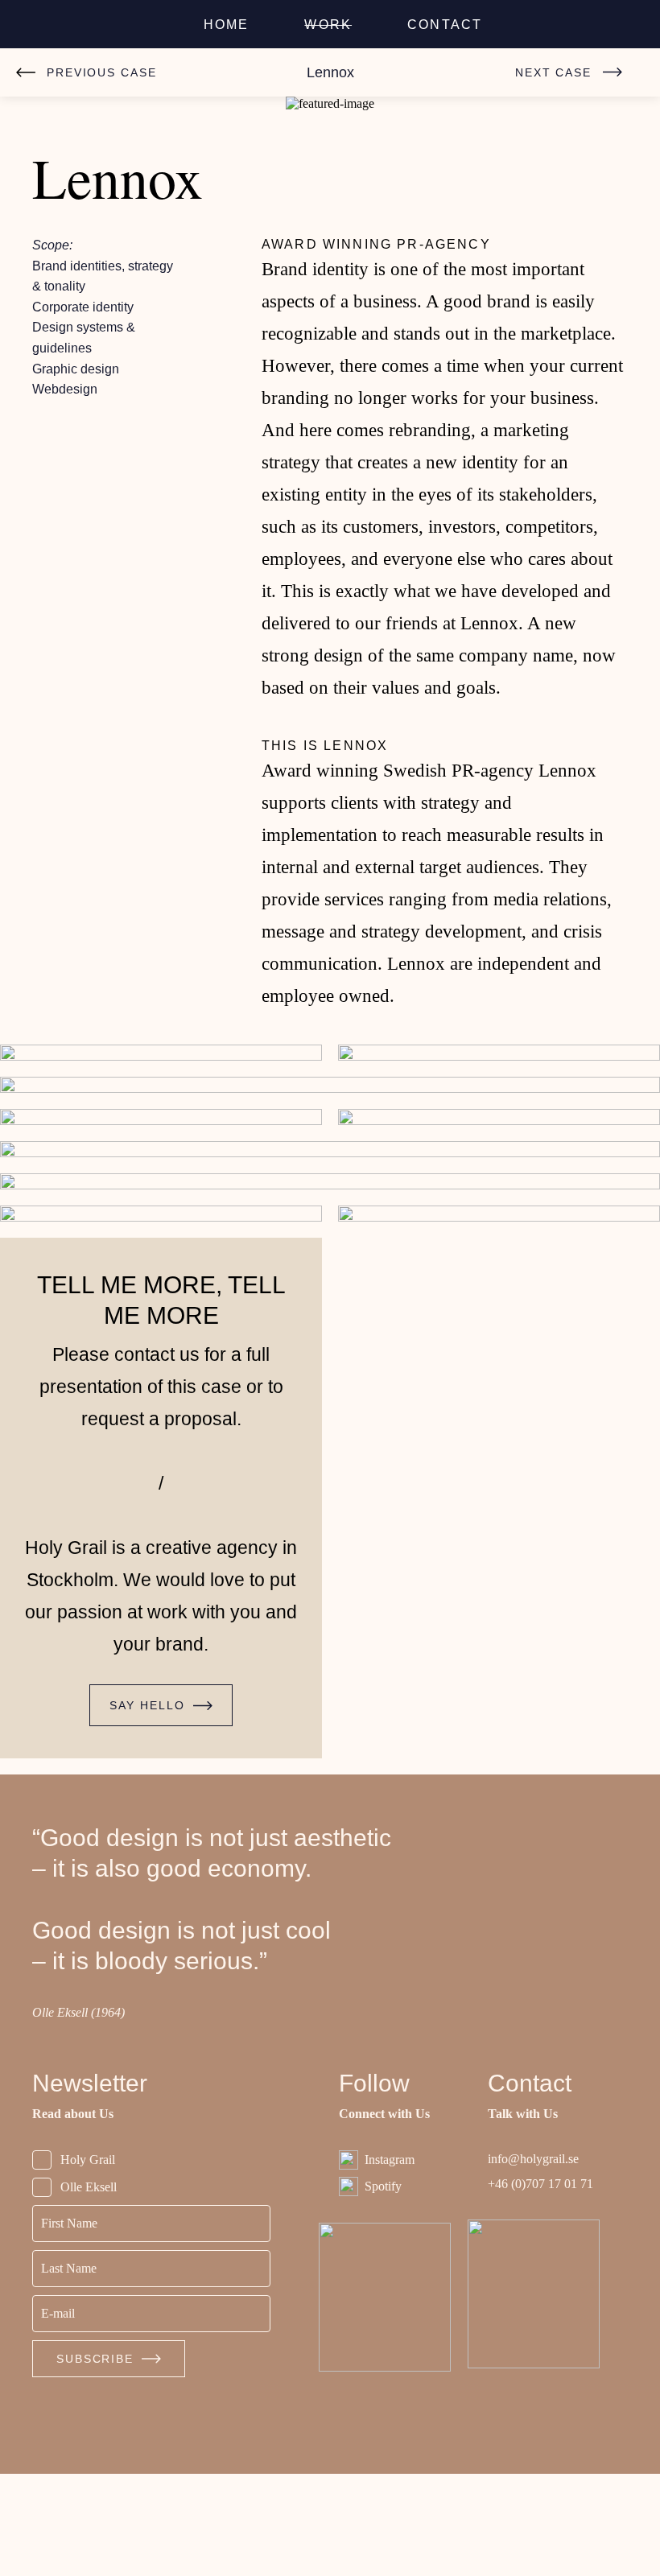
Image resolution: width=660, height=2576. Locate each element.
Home (229, 25)
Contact (444, 25)
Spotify (386, 2288)
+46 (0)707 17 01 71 (539, 2287)
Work (330, 25)
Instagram (395, 2262)
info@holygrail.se (540, 2262)
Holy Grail (91, 2262)
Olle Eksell (92, 2289)
